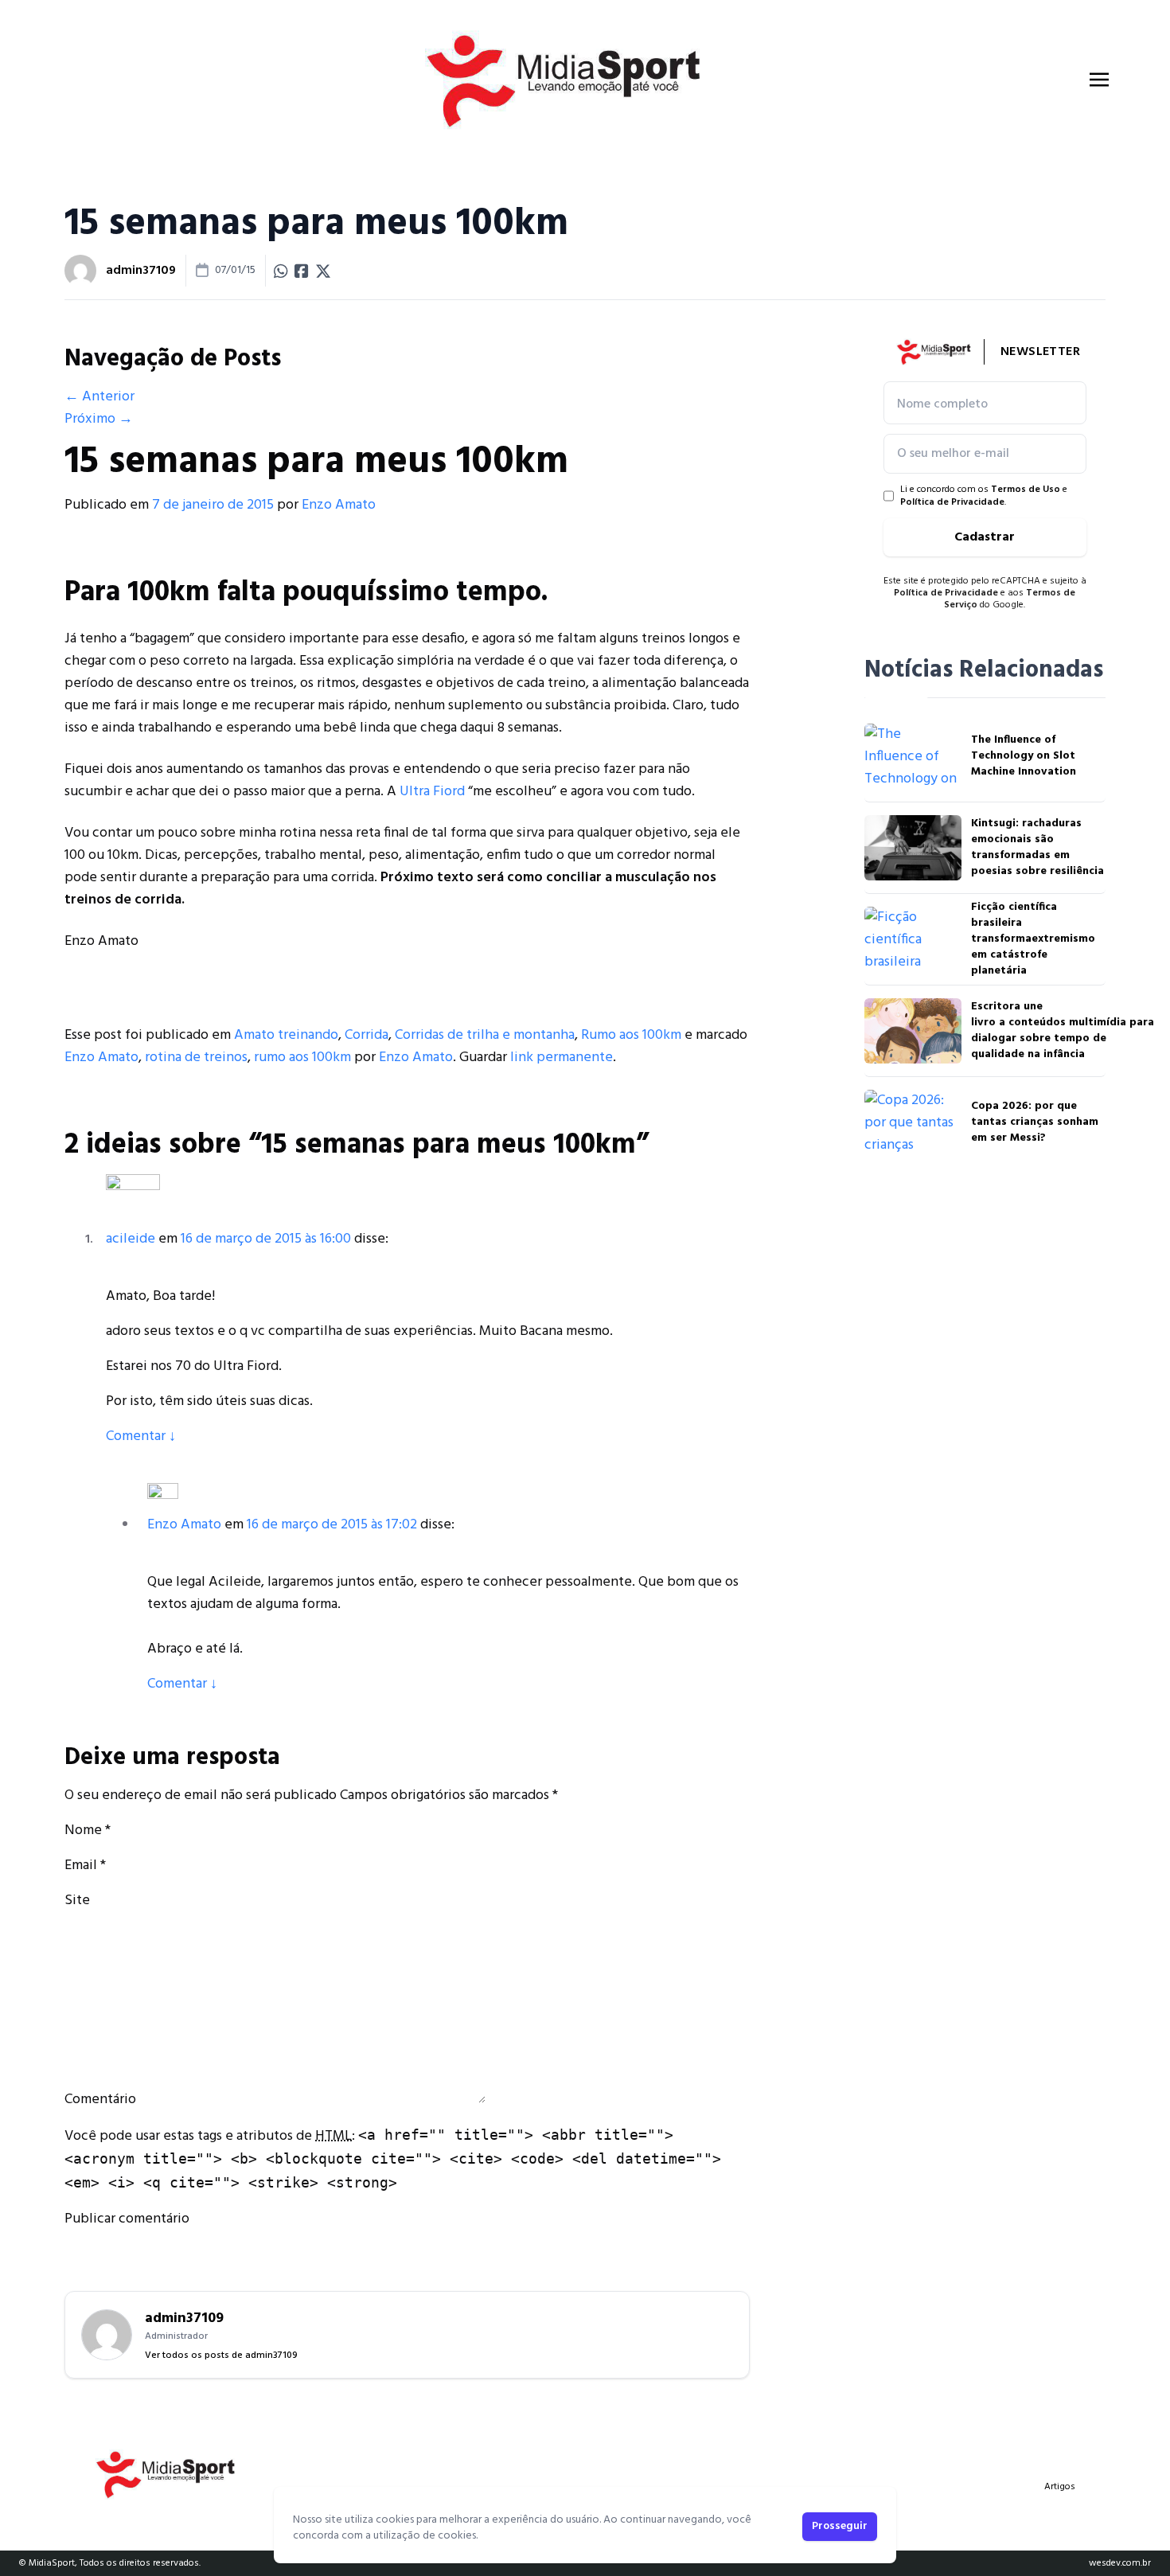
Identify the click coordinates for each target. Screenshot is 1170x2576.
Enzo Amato (339, 505)
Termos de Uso (1026, 490)
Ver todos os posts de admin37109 (221, 2355)
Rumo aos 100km (631, 1035)
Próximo (99, 419)
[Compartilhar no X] (323, 271)
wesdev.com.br (1120, 2563)
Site (77, 1901)
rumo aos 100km (302, 1058)
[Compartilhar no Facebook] (302, 271)
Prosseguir (840, 2526)
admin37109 (141, 271)
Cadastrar (985, 537)
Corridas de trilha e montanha (485, 1035)
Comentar (141, 1436)
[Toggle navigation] (1099, 80)
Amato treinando (286, 1035)
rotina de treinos (196, 1058)
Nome (83, 1831)
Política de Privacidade (952, 502)
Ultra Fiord (431, 792)
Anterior (99, 397)
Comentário (100, 2100)
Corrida (367, 1035)
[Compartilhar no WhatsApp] (281, 271)
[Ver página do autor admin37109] (80, 271)
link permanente (562, 1058)
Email (81, 1866)
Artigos (1060, 2487)
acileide (131, 1239)
